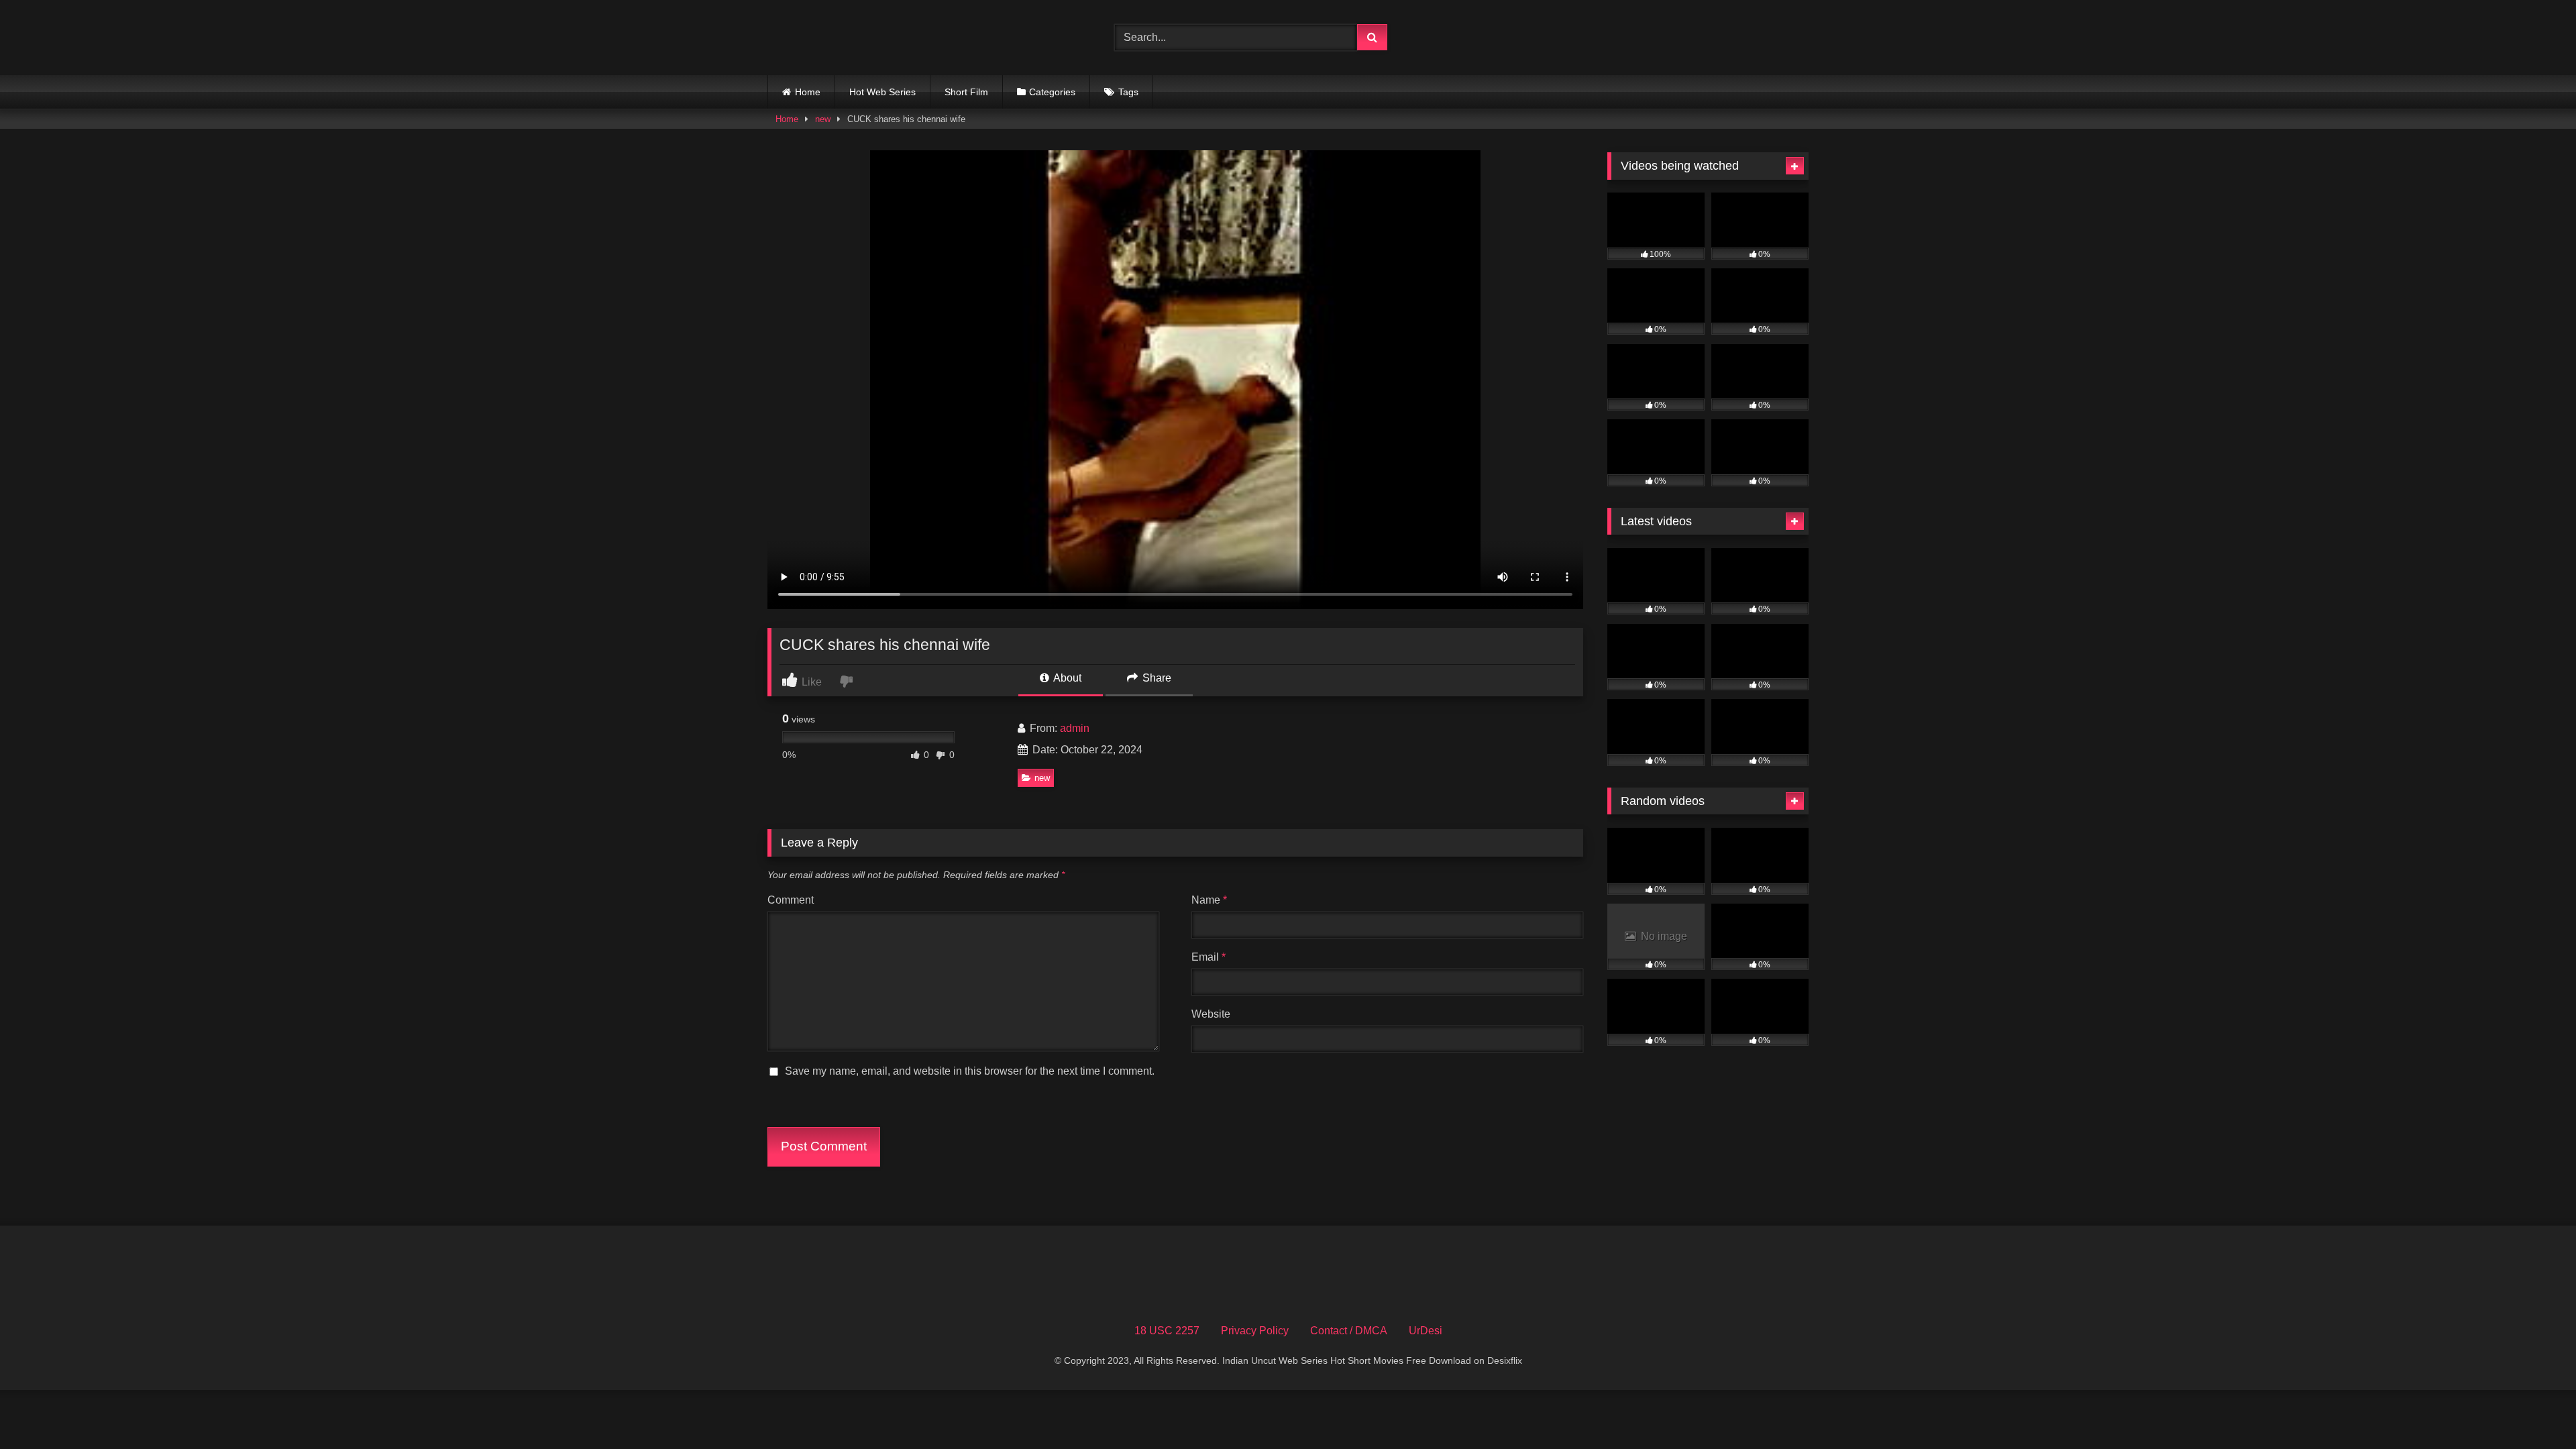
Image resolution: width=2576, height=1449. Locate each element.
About (1066, 678)
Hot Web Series (882, 92)
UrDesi (1426, 1331)
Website (1211, 1014)
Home (808, 92)
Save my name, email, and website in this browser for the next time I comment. (970, 1071)
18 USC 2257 (1167, 1331)
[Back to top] (2534, 1409)
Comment (791, 900)
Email (1209, 957)
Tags (1128, 92)
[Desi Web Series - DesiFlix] (868, 37)
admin (1075, 728)
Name (1209, 900)
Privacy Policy (1255, 1331)
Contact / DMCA (1349, 1331)
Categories (1052, 92)
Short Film (966, 92)
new (823, 119)
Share (1156, 678)
